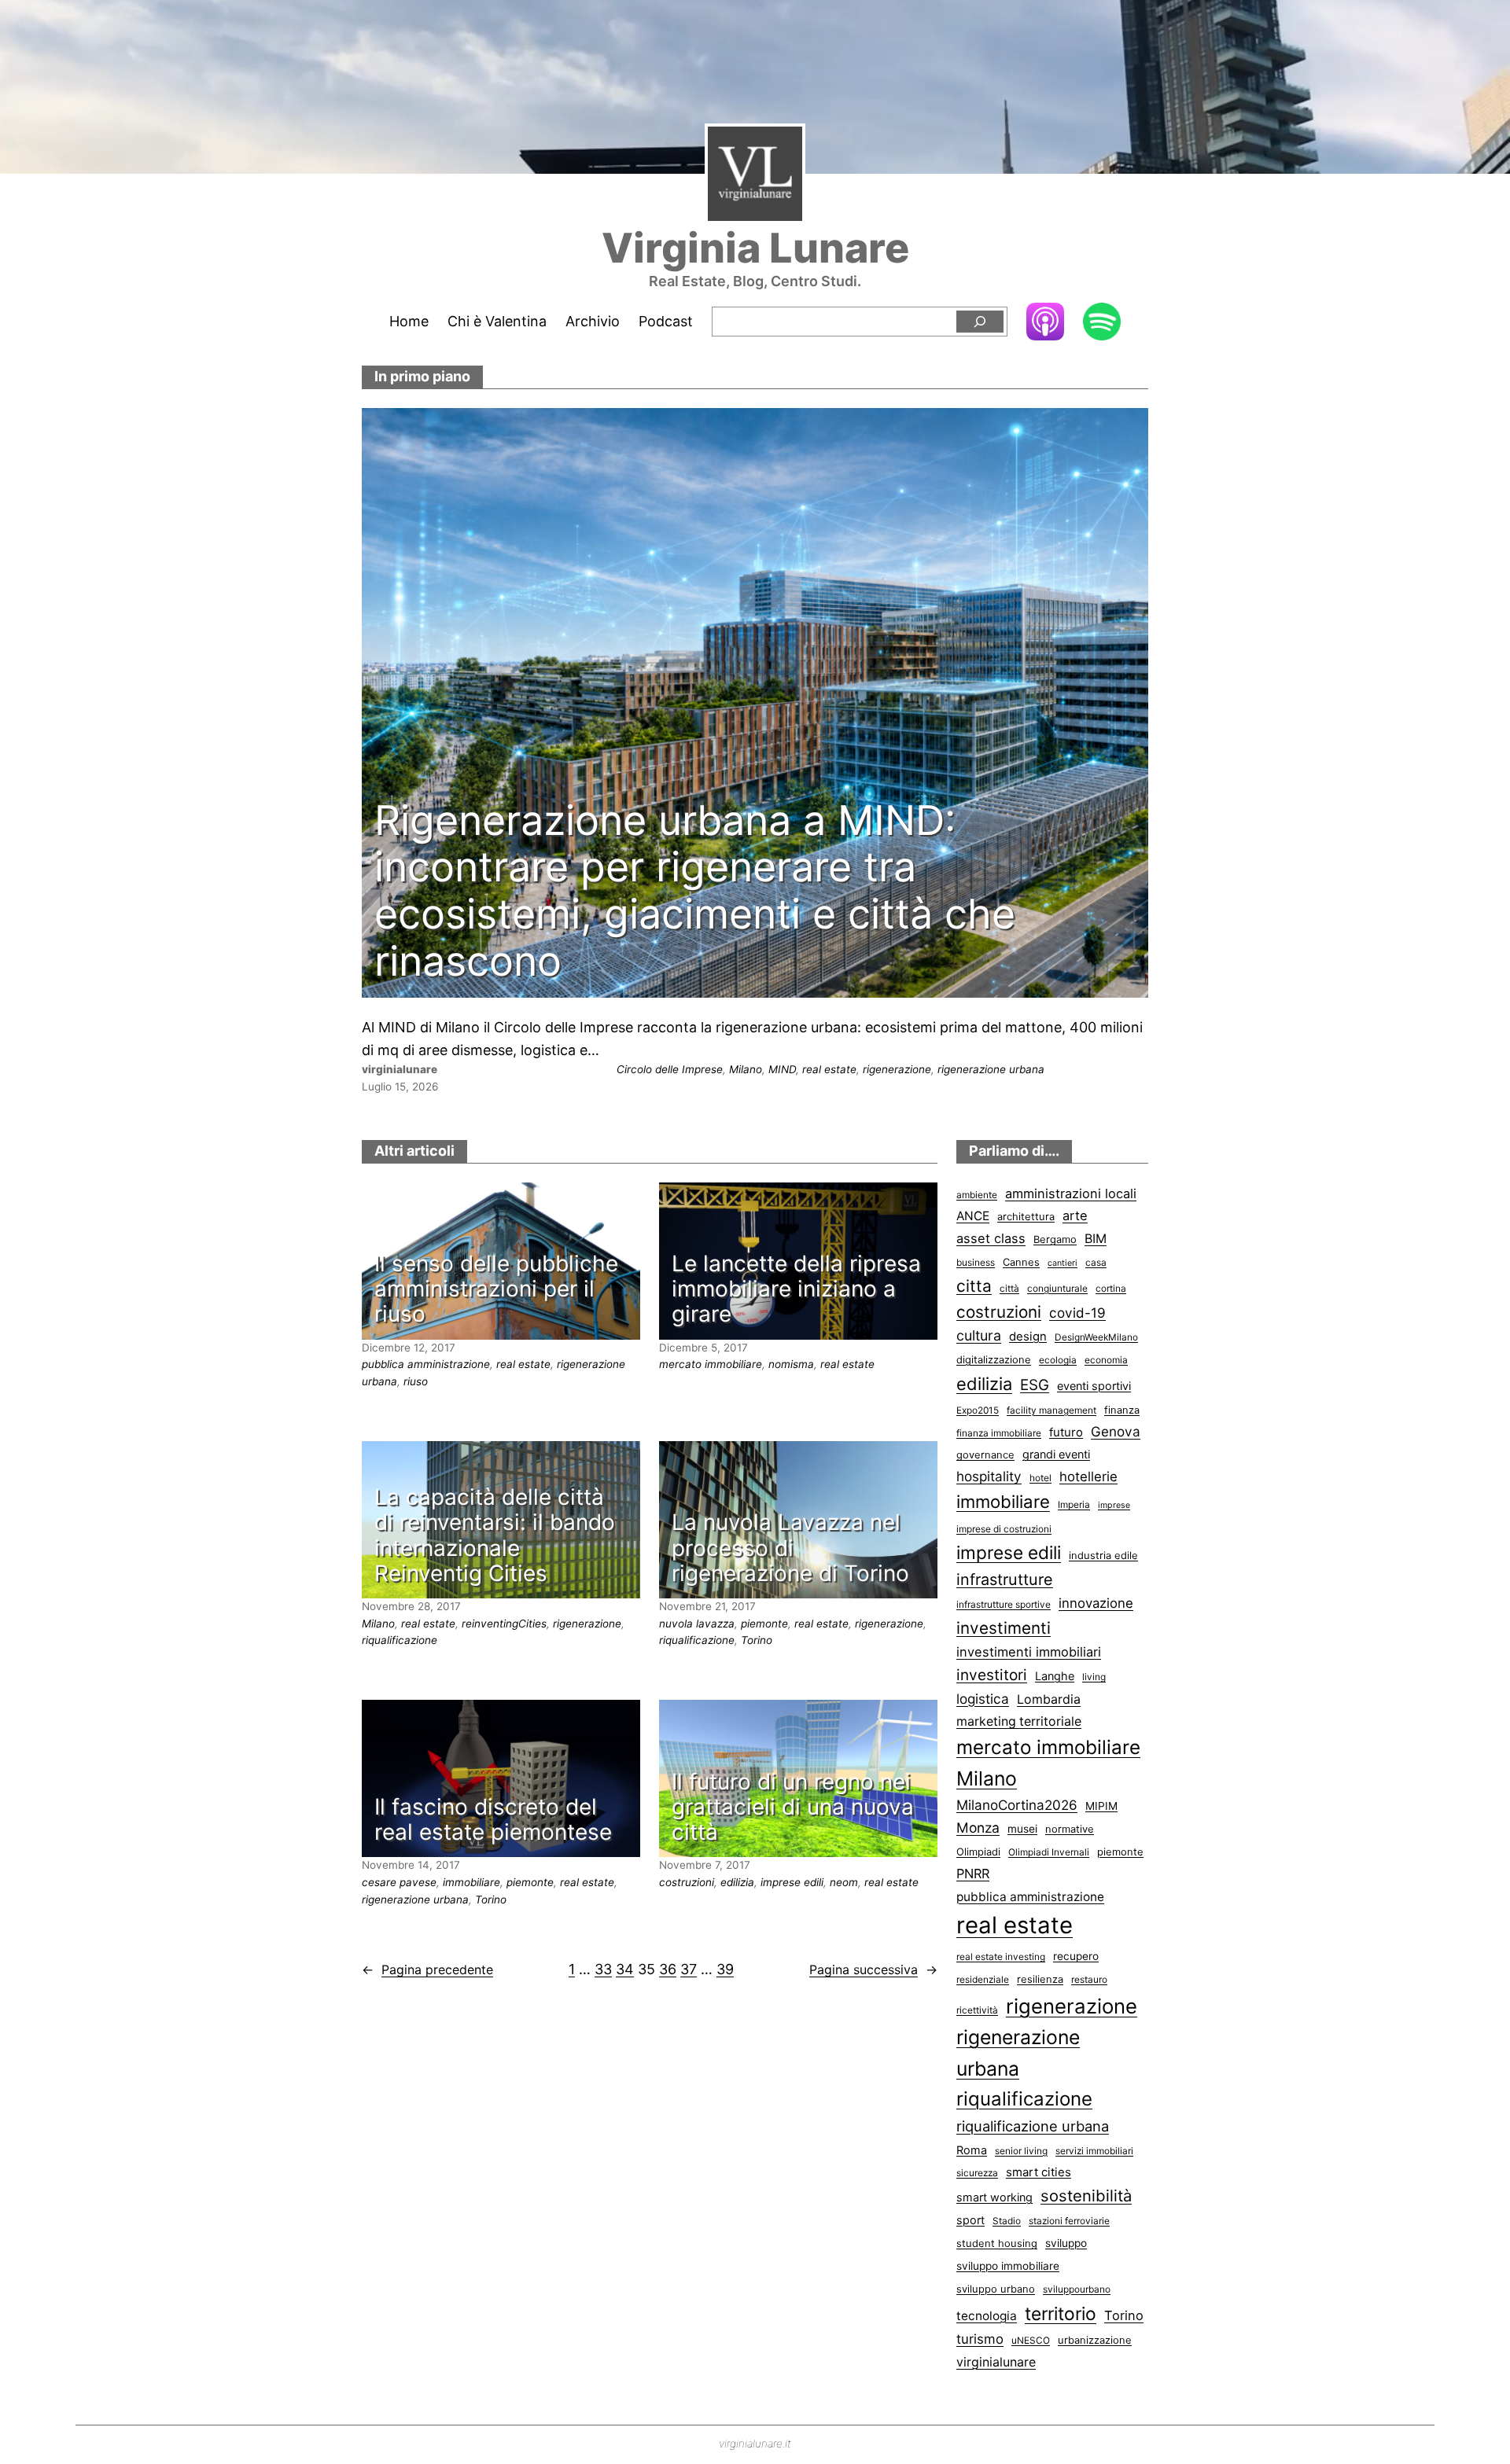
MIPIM (1101, 1806)
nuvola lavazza (697, 1624)
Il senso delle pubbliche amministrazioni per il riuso (496, 1289)
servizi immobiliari (1094, 2151)
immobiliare (471, 1882)
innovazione (1096, 1603)
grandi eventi (1056, 1454)
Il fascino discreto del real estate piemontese (493, 1819)
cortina (1111, 1288)
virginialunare (996, 2362)
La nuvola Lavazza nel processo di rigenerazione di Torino (790, 1548)
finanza (1122, 1410)
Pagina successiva (873, 1969)
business (976, 1262)
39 (725, 1969)
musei (1022, 1829)
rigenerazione (897, 1069)
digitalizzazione (994, 1359)
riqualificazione (400, 1640)
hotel (1040, 1478)
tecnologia (987, 2316)
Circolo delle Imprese (670, 1069)
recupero (1076, 1956)
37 (689, 1969)
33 (603, 1969)
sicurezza (977, 2173)
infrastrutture (1005, 1580)
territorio (1061, 2314)
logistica (983, 1699)
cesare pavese (399, 1882)
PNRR (973, 1874)
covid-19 (1077, 1313)
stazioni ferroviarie (1069, 2221)
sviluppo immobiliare (1008, 2266)
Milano (746, 1069)
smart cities (1039, 2172)
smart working (994, 2197)
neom (844, 1882)
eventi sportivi (1094, 1386)
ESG (1035, 1385)
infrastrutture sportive (1004, 1604)
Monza (978, 1828)
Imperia (1074, 1504)
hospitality (989, 1476)
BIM (1096, 1239)
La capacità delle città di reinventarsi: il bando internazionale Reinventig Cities (495, 1535)
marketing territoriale (1019, 1721)
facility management (1051, 1410)
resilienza (1040, 1979)
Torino (757, 1640)
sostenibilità (1086, 2196)
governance (985, 1454)
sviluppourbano (1077, 2289)
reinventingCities (504, 1624)
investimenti (1004, 1628)
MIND (782, 1069)
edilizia (737, 1882)
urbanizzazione (1095, 2340)
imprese (1114, 1505)
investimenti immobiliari (1029, 1652)
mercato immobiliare (711, 1364)
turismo (980, 2339)
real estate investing (1001, 1956)
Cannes (1021, 1262)
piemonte (764, 1624)
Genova (1116, 1431)
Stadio (1007, 2221)
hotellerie (1088, 1477)
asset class (991, 1238)
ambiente (977, 1195)
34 (625, 1969)
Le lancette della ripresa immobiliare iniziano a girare (796, 1289)
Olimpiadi (978, 1852)
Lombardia (1049, 1699)
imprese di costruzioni (1004, 1529)
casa (1096, 1262)
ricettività (977, 2010)
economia (1106, 1360)
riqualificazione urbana (1033, 2126)
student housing (997, 2243)
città (1009, 1288)
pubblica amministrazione (426, 1364)
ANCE (973, 1216)
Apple (1045, 321)
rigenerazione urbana (991, 1069)
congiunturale (1057, 1288)
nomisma (791, 1364)
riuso (416, 1381)
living (1094, 1677)
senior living (1021, 2151)
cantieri (1063, 1263)
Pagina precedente (427, 1969)
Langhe (1055, 1676)
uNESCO (1031, 2340)
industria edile (1103, 1555)
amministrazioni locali (1071, 1193)
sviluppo (1066, 2243)
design (1028, 1337)
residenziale (983, 1979)
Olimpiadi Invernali (1049, 1852)
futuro (1066, 1432)
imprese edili (792, 1882)
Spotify (1102, 323)
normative (1070, 1829)
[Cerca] (980, 322)
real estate (829, 1069)
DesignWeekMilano (1096, 1337)
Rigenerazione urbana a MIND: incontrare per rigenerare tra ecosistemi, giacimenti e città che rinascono (695, 891)
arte (1075, 1215)
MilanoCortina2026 (1017, 1805)
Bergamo (1055, 1239)
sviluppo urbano (996, 2289)
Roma (972, 2150)
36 (668, 1969)
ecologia (1058, 1360)
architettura (1026, 1216)
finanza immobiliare (999, 1433)
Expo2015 (978, 1410)
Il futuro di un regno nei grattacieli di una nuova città (793, 1807)
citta (974, 1286)
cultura (979, 1335)
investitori (992, 1675)
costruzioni (687, 1882)
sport (970, 2220)
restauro (1089, 1979)
